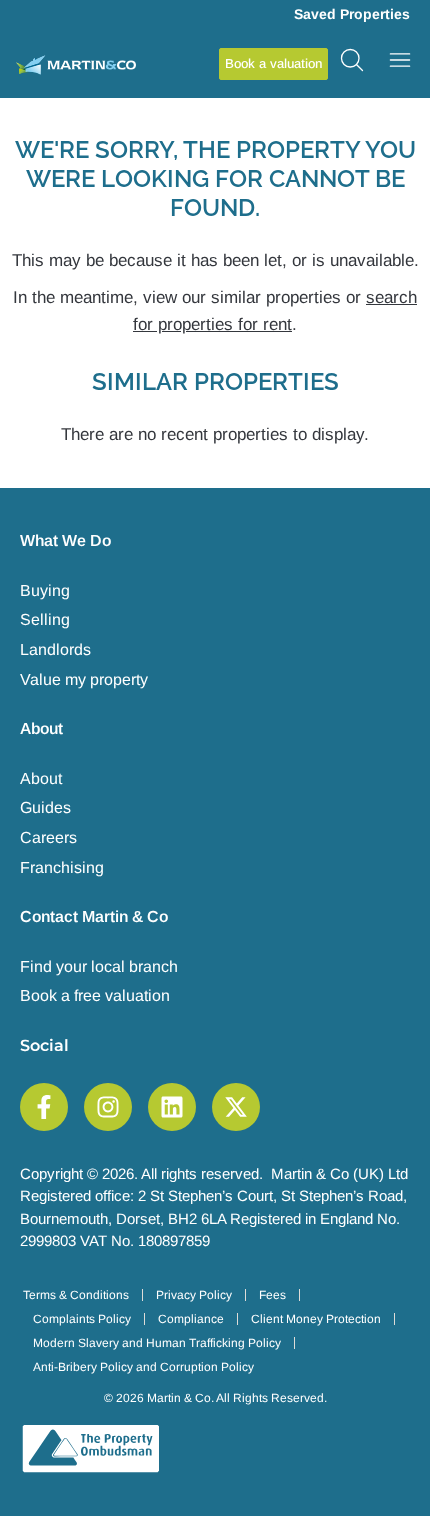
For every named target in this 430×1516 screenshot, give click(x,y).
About (41, 778)
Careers (48, 837)
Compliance (191, 1319)
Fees (272, 1295)
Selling (45, 619)
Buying (45, 590)
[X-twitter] (236, 1107)
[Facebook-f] (44, 1107)
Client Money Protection (316, 1319)
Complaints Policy (82, 1319)
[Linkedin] (172, 1107)
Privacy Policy (194, 1295)
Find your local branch (99, 966)
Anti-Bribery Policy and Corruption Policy (143, 1367)
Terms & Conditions (76, 1295)
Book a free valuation (95, 995)
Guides (45, 807)
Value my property (84, 679)
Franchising (62, 867)
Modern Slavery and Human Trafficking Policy (157, 1343)
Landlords (55, 649)
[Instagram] (108, 1107)
